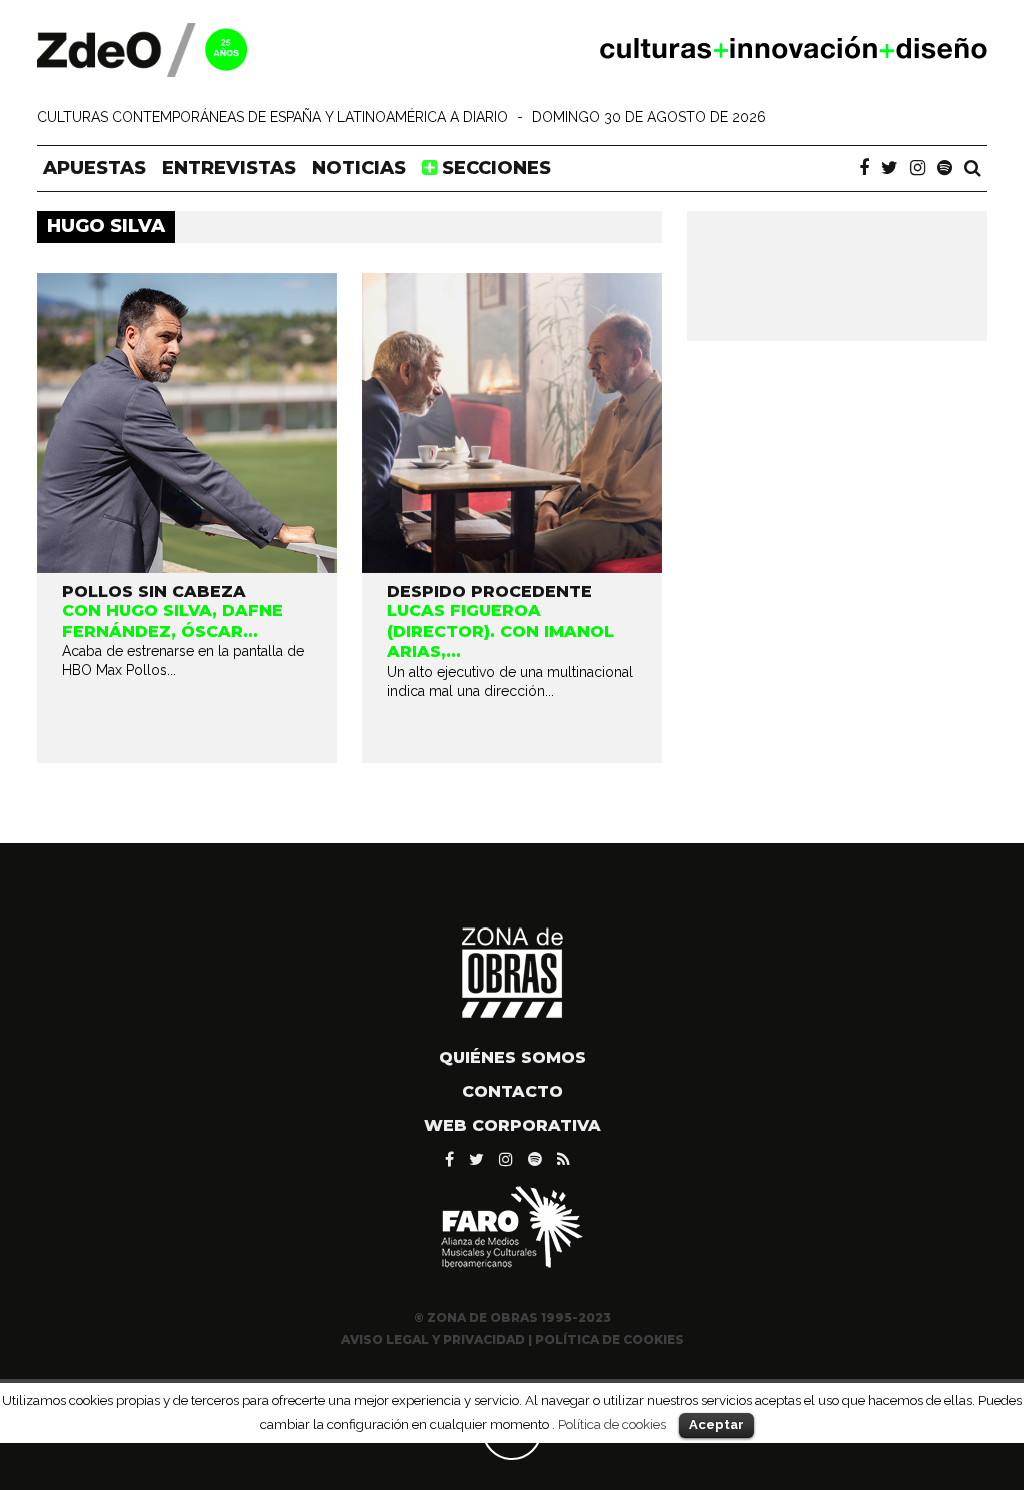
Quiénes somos (512, 1057)
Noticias (359, 168)
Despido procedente (489, 591)
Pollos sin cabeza (154, 591)
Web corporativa (512, 1125)
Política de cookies (612, 1424)
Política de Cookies (609, 1339)
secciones (494, 168)
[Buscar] (972, 168)
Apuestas (94, 168)
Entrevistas (229, 168)
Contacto (512, 1091)
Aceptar (716, 1424)
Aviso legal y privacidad (433, 1339)
